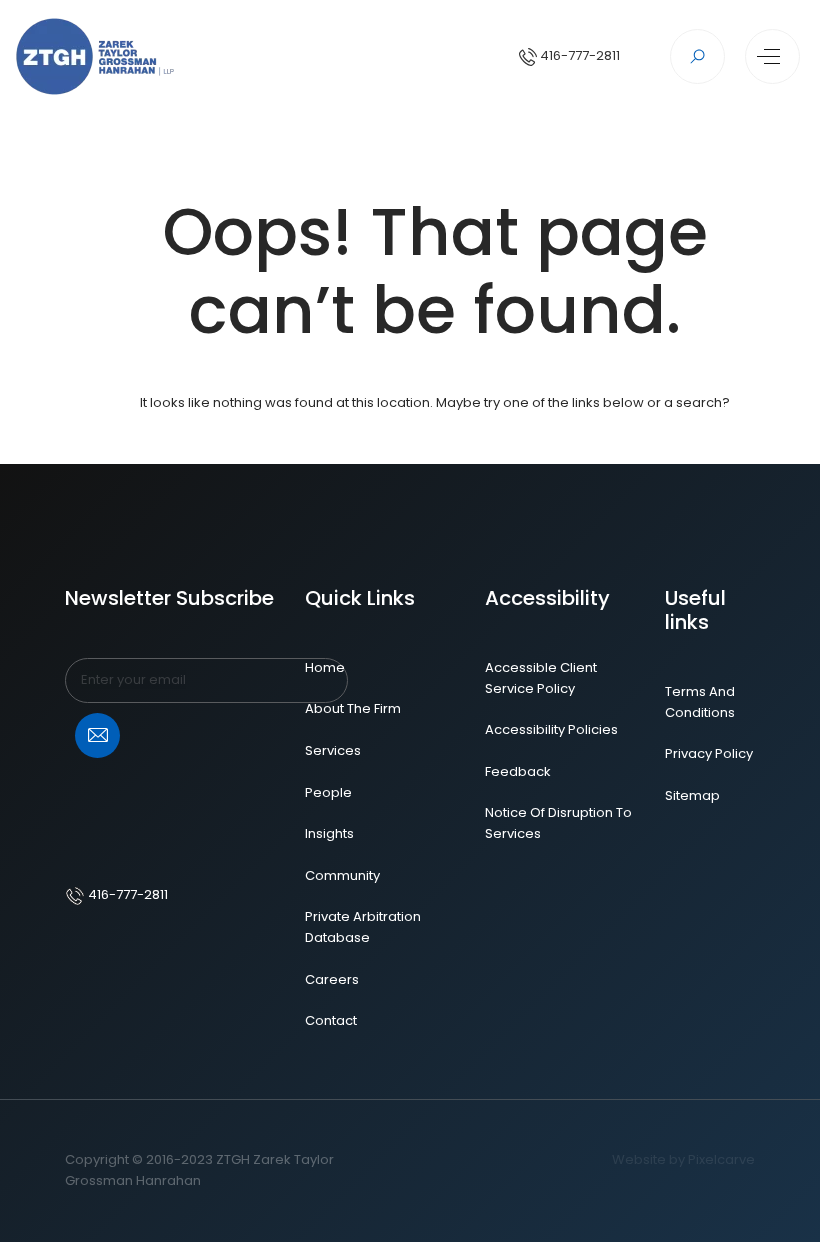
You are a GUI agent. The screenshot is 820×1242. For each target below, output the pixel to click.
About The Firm (353, 708)
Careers (332, 979)
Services (333, 750)
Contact (331, 1020)
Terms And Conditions (700, 702)
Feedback (518, 771)
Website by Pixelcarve (683, 1159)
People (328, 792)
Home (325, 667)
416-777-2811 (578, 55)
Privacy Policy (709, 753)
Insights (329, 833)
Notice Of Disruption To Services (558, 823)
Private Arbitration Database (363, 927)
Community (342, 875)
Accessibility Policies (551, 729)
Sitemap (692, 795)
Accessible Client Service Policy (541, 678)
